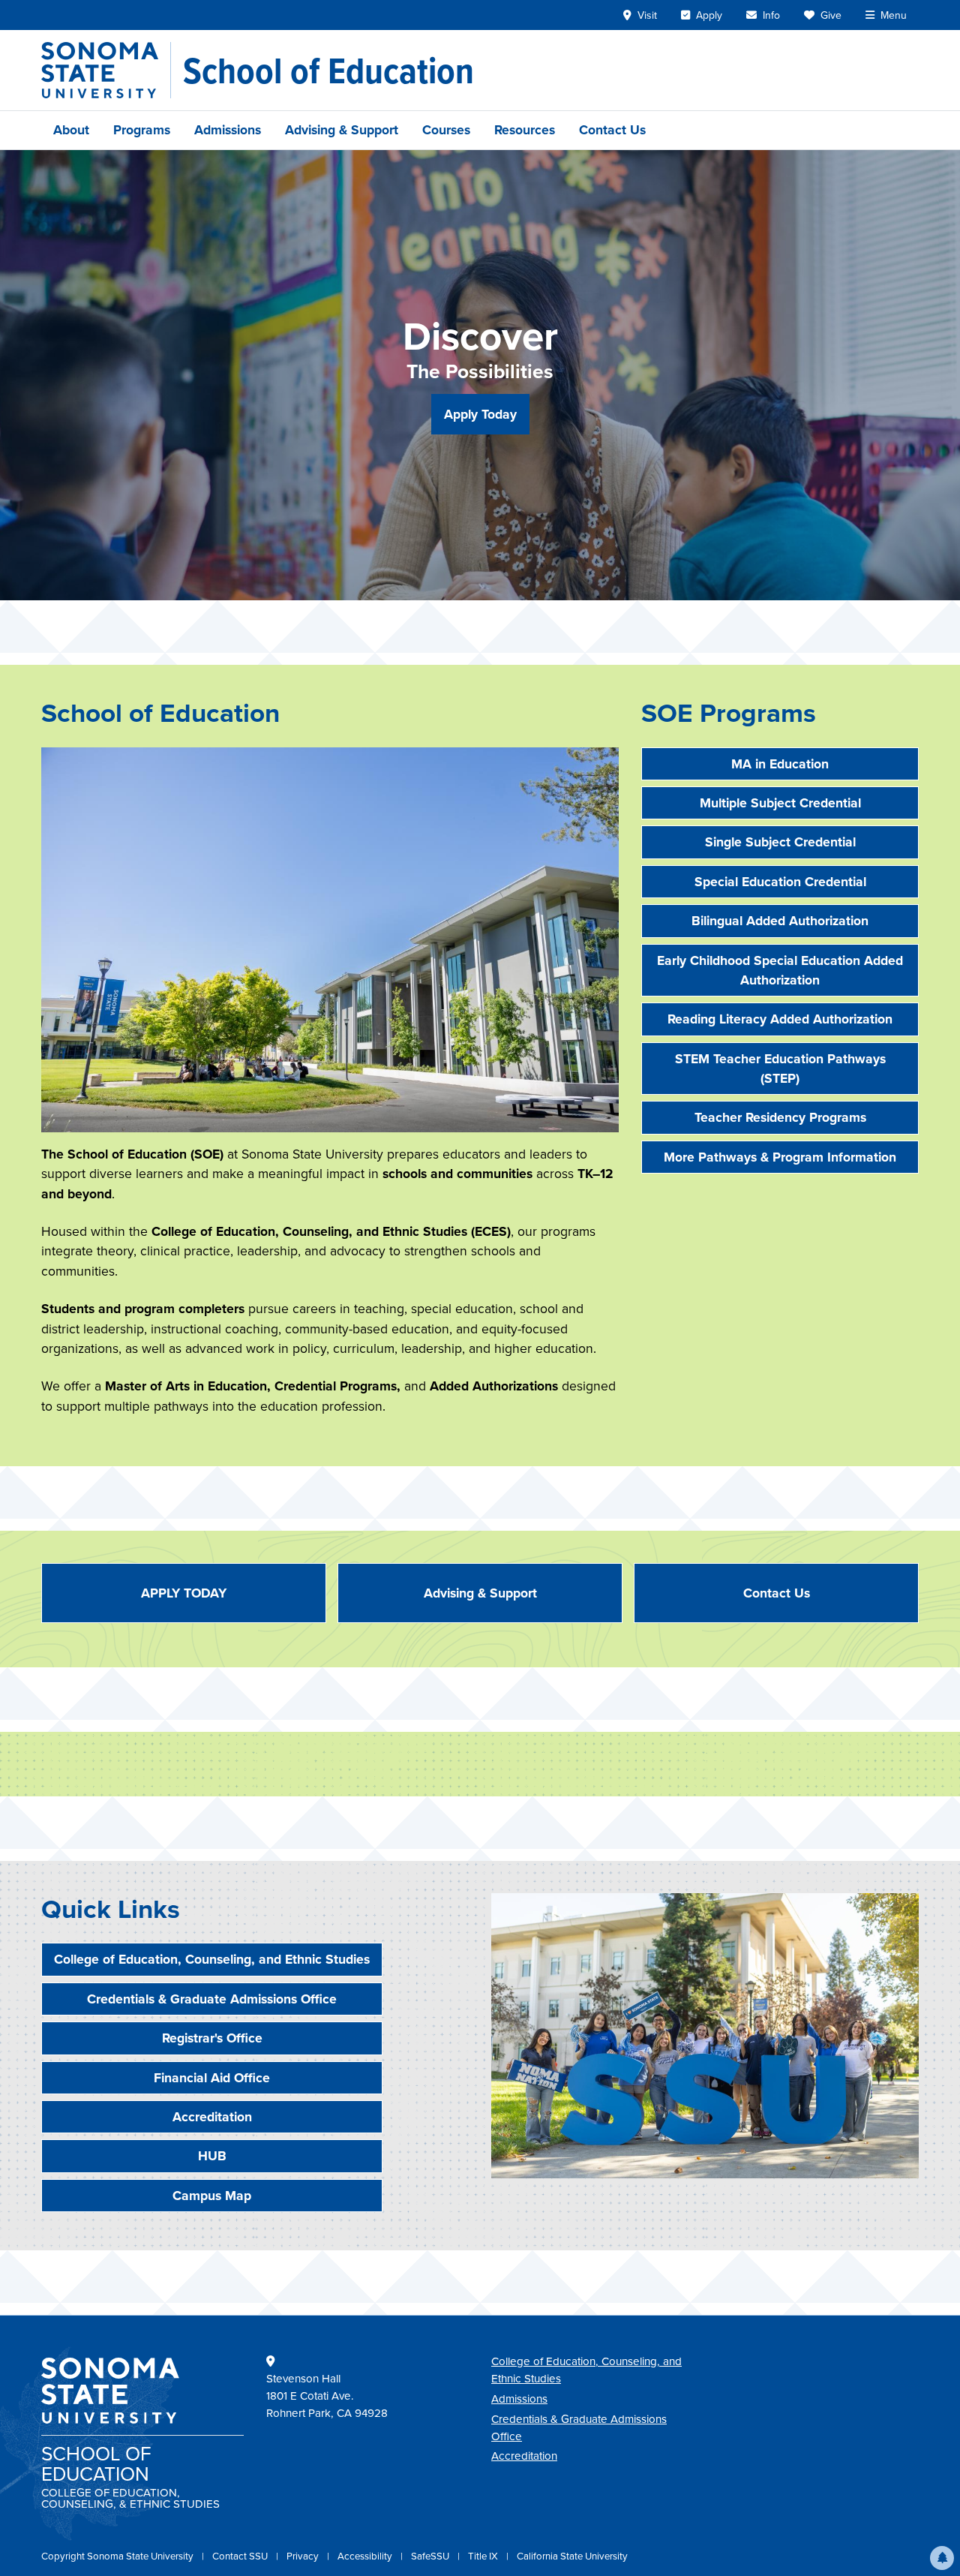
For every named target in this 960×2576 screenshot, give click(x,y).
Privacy (304, 2556)
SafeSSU (431, 2556)
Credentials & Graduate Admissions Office (212, 1999)
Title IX (484, 2556)
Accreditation (212, 2117)
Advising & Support (342, 130)
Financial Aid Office (212, 2078)
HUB (212, 2156)
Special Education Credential (780, 882)
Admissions (228, 130)
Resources (525, 130)
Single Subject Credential (780, 842)
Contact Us (612, 130)
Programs (142, 130)
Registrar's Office (212, 2038)
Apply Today (480, 414)
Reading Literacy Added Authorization (780, 1019)
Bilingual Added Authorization (780, 921)
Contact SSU (241, 2556)
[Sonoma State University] (106, 70)
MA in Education (780, 764)
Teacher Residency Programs (780, 1117)
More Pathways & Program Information (780, 1157)
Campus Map (212, 2196)
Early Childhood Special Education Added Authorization (780, 970)
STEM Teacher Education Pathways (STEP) (780, 1069)
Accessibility (366, 2556)
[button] (942, 2558)
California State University (572, 2556)
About (71, 130)
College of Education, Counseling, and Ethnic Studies (212, 1959)
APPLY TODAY (184, 1593)
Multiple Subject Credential (780, 803)
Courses (446, 130)
